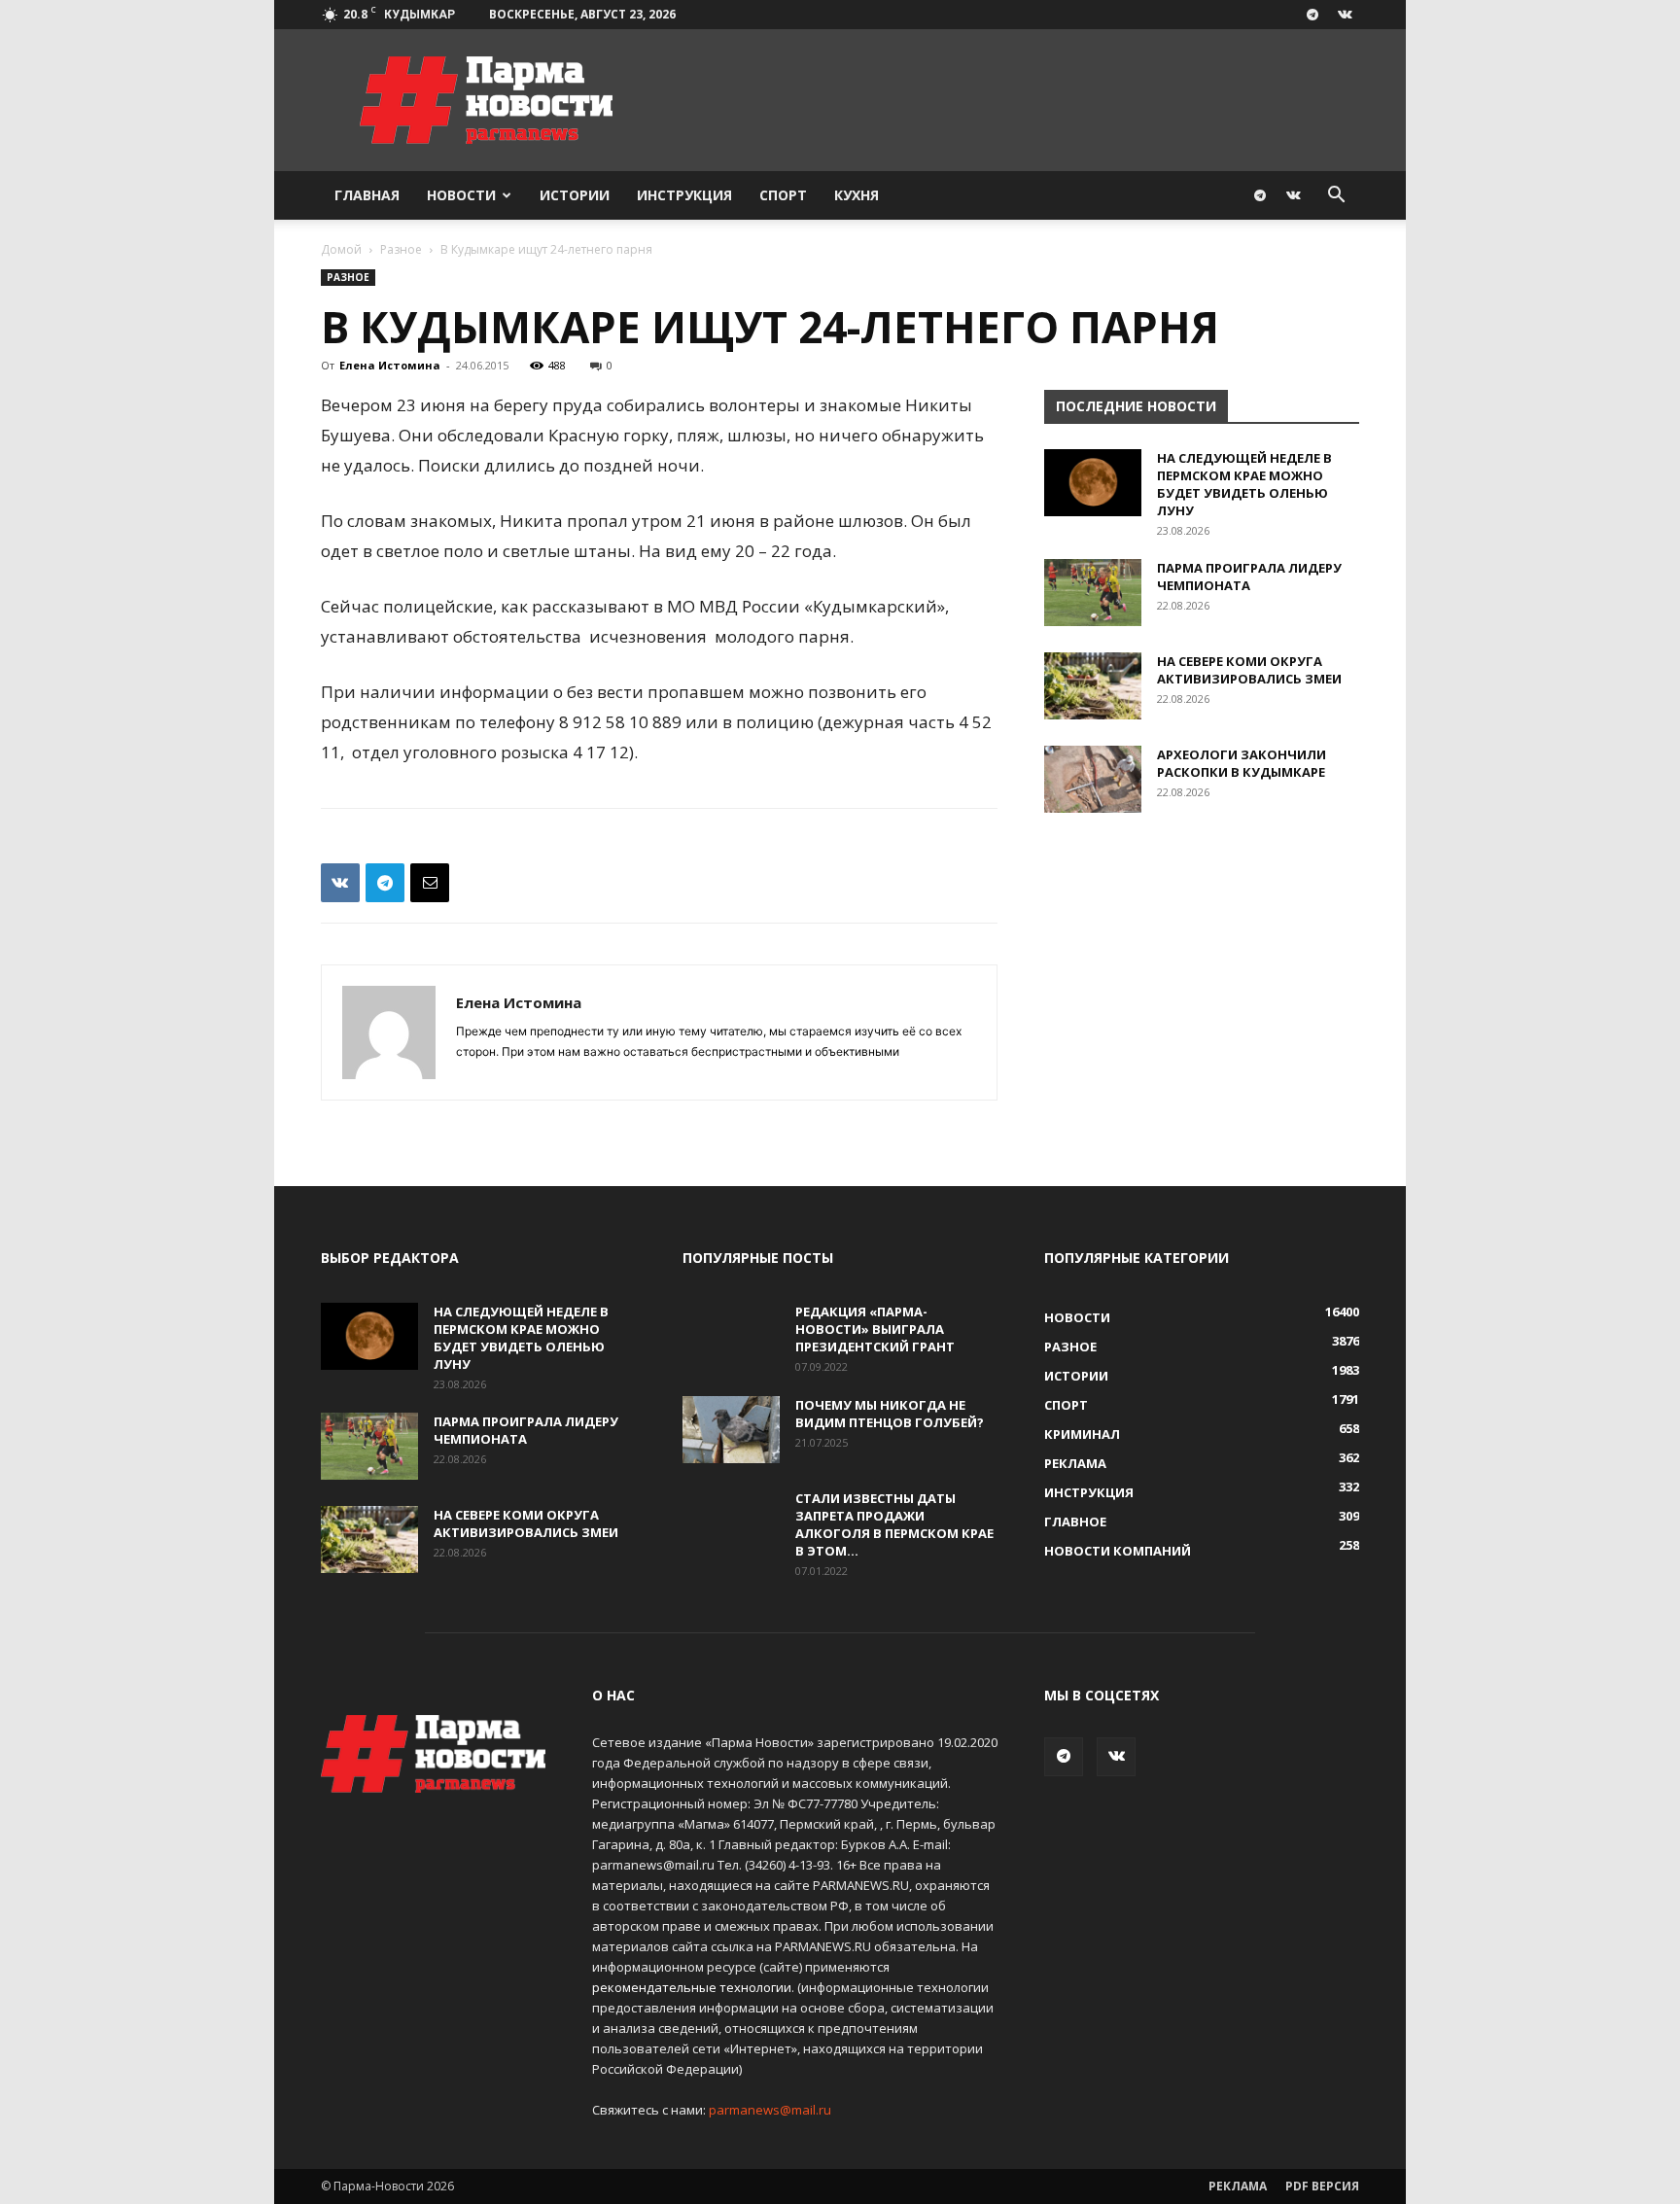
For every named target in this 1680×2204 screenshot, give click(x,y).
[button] (1336, 197)
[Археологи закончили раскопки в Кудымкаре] (1093, 779)
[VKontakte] (1345, 15)
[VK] (340, 883)
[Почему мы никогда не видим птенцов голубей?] (731, 1430)
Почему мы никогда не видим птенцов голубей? (890, 1414)
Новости (461, 195)
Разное (401, 249)
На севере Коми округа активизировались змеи (1249, 670)
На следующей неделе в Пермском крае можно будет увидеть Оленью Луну (1244, 484)
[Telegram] (1312, 15)
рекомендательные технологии (692, 1987)
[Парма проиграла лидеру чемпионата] (1093, 593)
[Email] (430, 883)
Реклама (1238, 2186)
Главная (367, 195)
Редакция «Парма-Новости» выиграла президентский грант (875, 1329)
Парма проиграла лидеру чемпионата (1249, 577)
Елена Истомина (390, 365)
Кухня (857, 195)
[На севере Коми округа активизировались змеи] (1093, 686)
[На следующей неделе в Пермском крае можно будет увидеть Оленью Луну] (1093, 483)
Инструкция (684, 195)
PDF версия (1322, 2186)
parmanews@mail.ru (770, 2110)
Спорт (783, 195)
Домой (341, 249)
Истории (575, 195)
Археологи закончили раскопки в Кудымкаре (1242, 763)
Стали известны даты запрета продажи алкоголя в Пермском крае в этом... (894, 1524)
